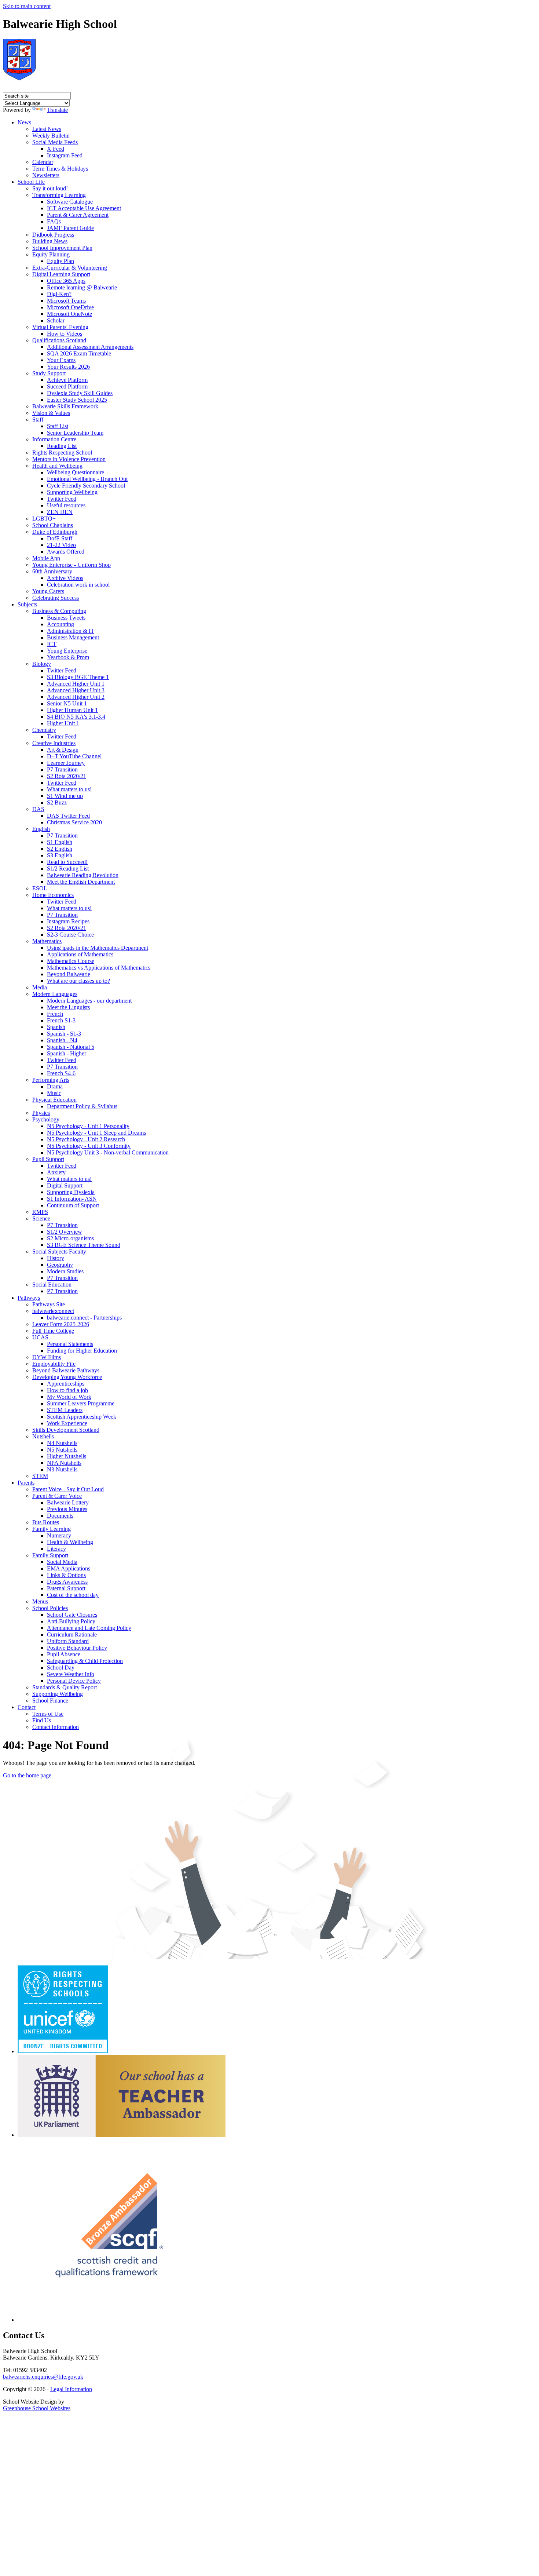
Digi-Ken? (59, 294)
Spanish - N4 (62, 1040)
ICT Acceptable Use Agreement (84, 208)
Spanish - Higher (67, 1053)
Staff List (58, 426)
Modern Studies (65, 1271)
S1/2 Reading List (68, 869)
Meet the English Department (81, 882)
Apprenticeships (66, 1384)
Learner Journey (66, 763)
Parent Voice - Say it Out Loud (68, 1489)
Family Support (50, 1555)
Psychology (46, 1119)
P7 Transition (62, 769)
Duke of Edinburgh (55, 532)
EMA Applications (69, 1568)
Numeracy (59, 1535)
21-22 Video (61, 545)
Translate (57, 110)
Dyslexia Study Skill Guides (80, 393)
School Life (31, 182)
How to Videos (65, 334)
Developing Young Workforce (67, 1377)
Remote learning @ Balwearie (82, 287)
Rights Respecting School (62, 453)
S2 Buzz (57, 802)
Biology (42, 664)
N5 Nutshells (62, 1450)
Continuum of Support (73, 1205)
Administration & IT (71, 631)
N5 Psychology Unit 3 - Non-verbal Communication (108, 1152)
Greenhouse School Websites (37, 2408)
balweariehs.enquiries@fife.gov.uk (43, 2377)
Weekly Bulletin (51, 136)
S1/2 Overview (65, 1232)
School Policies (50, 1608)
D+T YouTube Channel (74, 756)
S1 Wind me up (65, 796)
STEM (40, 1476)
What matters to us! (69, 789)
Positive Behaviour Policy (77, 1648)
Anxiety (56, 1172)
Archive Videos (65, 578)
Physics (41, 1113)
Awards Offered (66, 552)
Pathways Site (49, 1304)
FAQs (54, 221)
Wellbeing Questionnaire (76, 472)
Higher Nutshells (67, 1456)
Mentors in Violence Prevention (69, 459)
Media (40, 987)
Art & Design (63, 750)
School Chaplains (53, 525)
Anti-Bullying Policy (71, 1621)
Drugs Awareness (67, 1582)
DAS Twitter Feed (68, 816)
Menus (40, 1601)
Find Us (42, 1720)
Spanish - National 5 (71, 1047)
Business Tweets (66, 618)
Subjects (27, 604)
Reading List (62, 446)
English (41, 829)
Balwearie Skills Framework (65, 406)
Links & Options (66, 1575)
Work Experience (67, 1423)
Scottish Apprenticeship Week (82, 1417)
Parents (26, 1483)
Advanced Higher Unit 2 (76, 697)
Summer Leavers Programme (81, 1403)
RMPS (40, 1212)
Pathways (29, 1298)
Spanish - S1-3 (64, 1034)
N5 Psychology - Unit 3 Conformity (89, 1146)
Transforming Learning (59, 195)
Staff (38, 419)
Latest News (47, 129)
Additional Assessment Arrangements (90, 347)
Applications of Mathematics (80, 954)
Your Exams (61, 360)
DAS (38, 809)
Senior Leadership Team (75, 433)
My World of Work (69, 1397)
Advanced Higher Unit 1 (76, 684)
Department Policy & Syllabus (82, 1106)
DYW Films (47, 1357)
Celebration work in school (78, 585)
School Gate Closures (72, 1615)
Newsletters (46, 175)
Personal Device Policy (74, 1681)
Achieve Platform (67, 380)
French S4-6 (61, 1073)
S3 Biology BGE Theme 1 (78, 677)
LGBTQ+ (44, 519)
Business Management (73, 637)
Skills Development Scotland (66, 1430)
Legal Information (71, 2389)
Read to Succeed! (67, 862)
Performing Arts (51, 1080)
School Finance (50, 1701)
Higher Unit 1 (63, 723)
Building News (50, 241)
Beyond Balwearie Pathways (66, 1370)
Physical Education (54, 1100)
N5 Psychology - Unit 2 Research (86, 1139)
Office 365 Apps (66, 281)
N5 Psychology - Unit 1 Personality (88, 1126)
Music (54, 1093)
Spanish (56, 1027)
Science (41, 1218)
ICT (52, 644)
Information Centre (54, 439)
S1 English (60, 842)
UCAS (40, 1337)
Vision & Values (51, 413)
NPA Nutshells (64, 1463)
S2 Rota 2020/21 (67, 776)
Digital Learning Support (61, 274)
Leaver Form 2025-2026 (61, 1324)
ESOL (40, 888)
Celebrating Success (56, 598)
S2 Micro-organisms (70, 1238)
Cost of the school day (73, 1595)
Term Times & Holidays (60, 169)
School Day (61, 1668)
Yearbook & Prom (68, 657)
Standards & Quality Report (65, 1687)
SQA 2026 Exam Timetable (79, 353)
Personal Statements (70, 1344)
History (56, 1258)
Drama (55, 1086)
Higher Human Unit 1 (72, 710)
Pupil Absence (64, 1654)
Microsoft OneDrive (70, 307)
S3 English (60, 855)
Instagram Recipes (68, 921)
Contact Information (56, 1727)
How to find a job (67, 1390)
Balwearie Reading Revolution (83, 875)
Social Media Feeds (55, 142)
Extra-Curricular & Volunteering (70, 268)
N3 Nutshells (62, 1469)
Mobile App (46, 558)
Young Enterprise (67, 651)
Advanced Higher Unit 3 (76, 690)
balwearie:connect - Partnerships (84, 1318)
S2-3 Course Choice (70, 935)
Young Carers (48, 591)
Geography (60, 1265)
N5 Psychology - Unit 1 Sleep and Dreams (96, 1133)
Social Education (52, 1285)
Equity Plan (60, 261)
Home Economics (53, 895)
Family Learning (52, 1529)
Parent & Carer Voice (57, 1496)
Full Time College (53, 1331)
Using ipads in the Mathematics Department (98, 948)
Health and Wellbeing (57, 466)
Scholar (56, 320)
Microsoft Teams (66, 301)
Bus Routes (46, 1522)
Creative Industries (54, 743)
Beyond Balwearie (69, 974)
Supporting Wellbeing (72, 492)
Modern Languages (55, 994)
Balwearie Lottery (68, 1502)
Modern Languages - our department (89, 1001)
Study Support (49, 373)
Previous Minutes (67, 1509)
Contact (27, 1707)
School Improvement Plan (62, 248)
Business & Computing (59, 611)
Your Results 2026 (68, 367)
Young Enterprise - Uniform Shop (71, 565)
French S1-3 (61, 1020)
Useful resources (66, 505)
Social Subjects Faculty (59, 1251)
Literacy (56, 1549)
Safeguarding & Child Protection (85, 1661)
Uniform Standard (68, 1641)
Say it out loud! (50, 188)
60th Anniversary (52, 571)
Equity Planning (51, 254)
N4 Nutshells (62, 1443)
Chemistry (44, 730)
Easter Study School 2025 (77, 400)
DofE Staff (60, 538)
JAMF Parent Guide (70, 228)
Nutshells (43, 1436)
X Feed (56, 149)
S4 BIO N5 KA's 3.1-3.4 (76, 717)
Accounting (60, 624)
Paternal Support (66, 1588)
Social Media (62, 1562)
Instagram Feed (65, 155)
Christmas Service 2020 (74, 822)
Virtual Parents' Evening (60, 327)
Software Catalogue (70, 202)
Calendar (43, 162)
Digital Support (65, 1185)
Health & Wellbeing (70, 1542)
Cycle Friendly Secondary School (86, 486)
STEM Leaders (65, 1410)
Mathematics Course (71, 961)
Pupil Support (48, 1159)
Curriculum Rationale (72, 1634)
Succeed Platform (67, 386)
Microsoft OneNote (69, 314)
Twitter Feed (62, 499)
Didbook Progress (53, 235)
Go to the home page (27, 1775)
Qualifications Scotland (59, 340)
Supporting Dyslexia (71, 1192)
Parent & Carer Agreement (78, 215)
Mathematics (47, 941)
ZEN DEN (60, 512)
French (55, 1014)
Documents (60, 1516)
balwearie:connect (53, 1311)
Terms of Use (48, 1714)
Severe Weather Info (71, 1674)
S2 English (60, 849)
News (24, 122)
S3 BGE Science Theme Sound (84, 1245)
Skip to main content (27, 6)
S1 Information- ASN (72, 1199)
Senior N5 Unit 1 (67, 703)
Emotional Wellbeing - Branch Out (87, 479)
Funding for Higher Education (82, 1351)
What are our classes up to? (78, 981)
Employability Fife (54, 1364)
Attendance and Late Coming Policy (89, 1628)
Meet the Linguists (68, 1007)
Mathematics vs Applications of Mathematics (99, 968)
